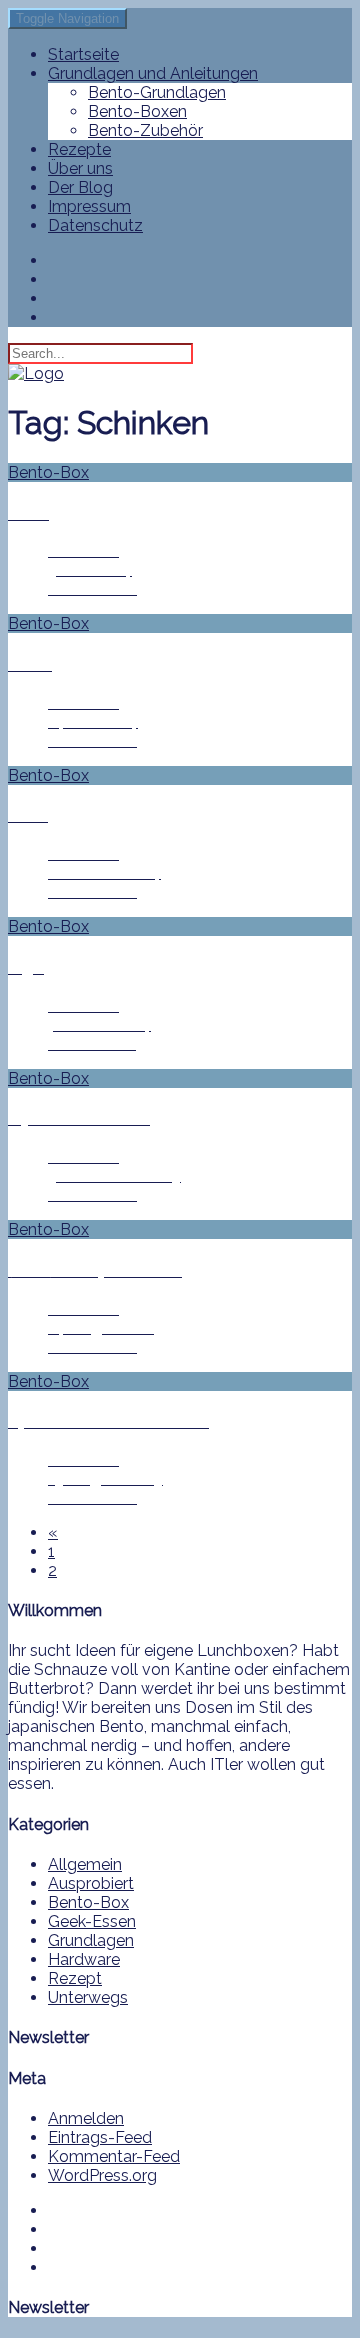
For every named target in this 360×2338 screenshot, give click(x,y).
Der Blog (80, 187)
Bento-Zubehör (145, 130)
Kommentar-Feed (114, 2156)
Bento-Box (88, 1902)
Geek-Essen (92, 1921)
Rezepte (79, 149)
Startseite (83, 54)
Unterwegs (88, 1997)
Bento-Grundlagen (157, 92)
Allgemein (85, 1864)
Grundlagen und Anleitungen (153, 73)
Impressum (89, 206)
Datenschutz (95, 225)
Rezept (75, 1978)
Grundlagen (91, 1940)
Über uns (80, 168)
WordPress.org (102, 2175)
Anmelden (86, 2118)
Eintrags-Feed (100, 2137)
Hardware (84, 1959)
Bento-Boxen (137, 111)
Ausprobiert (91, 1883)
